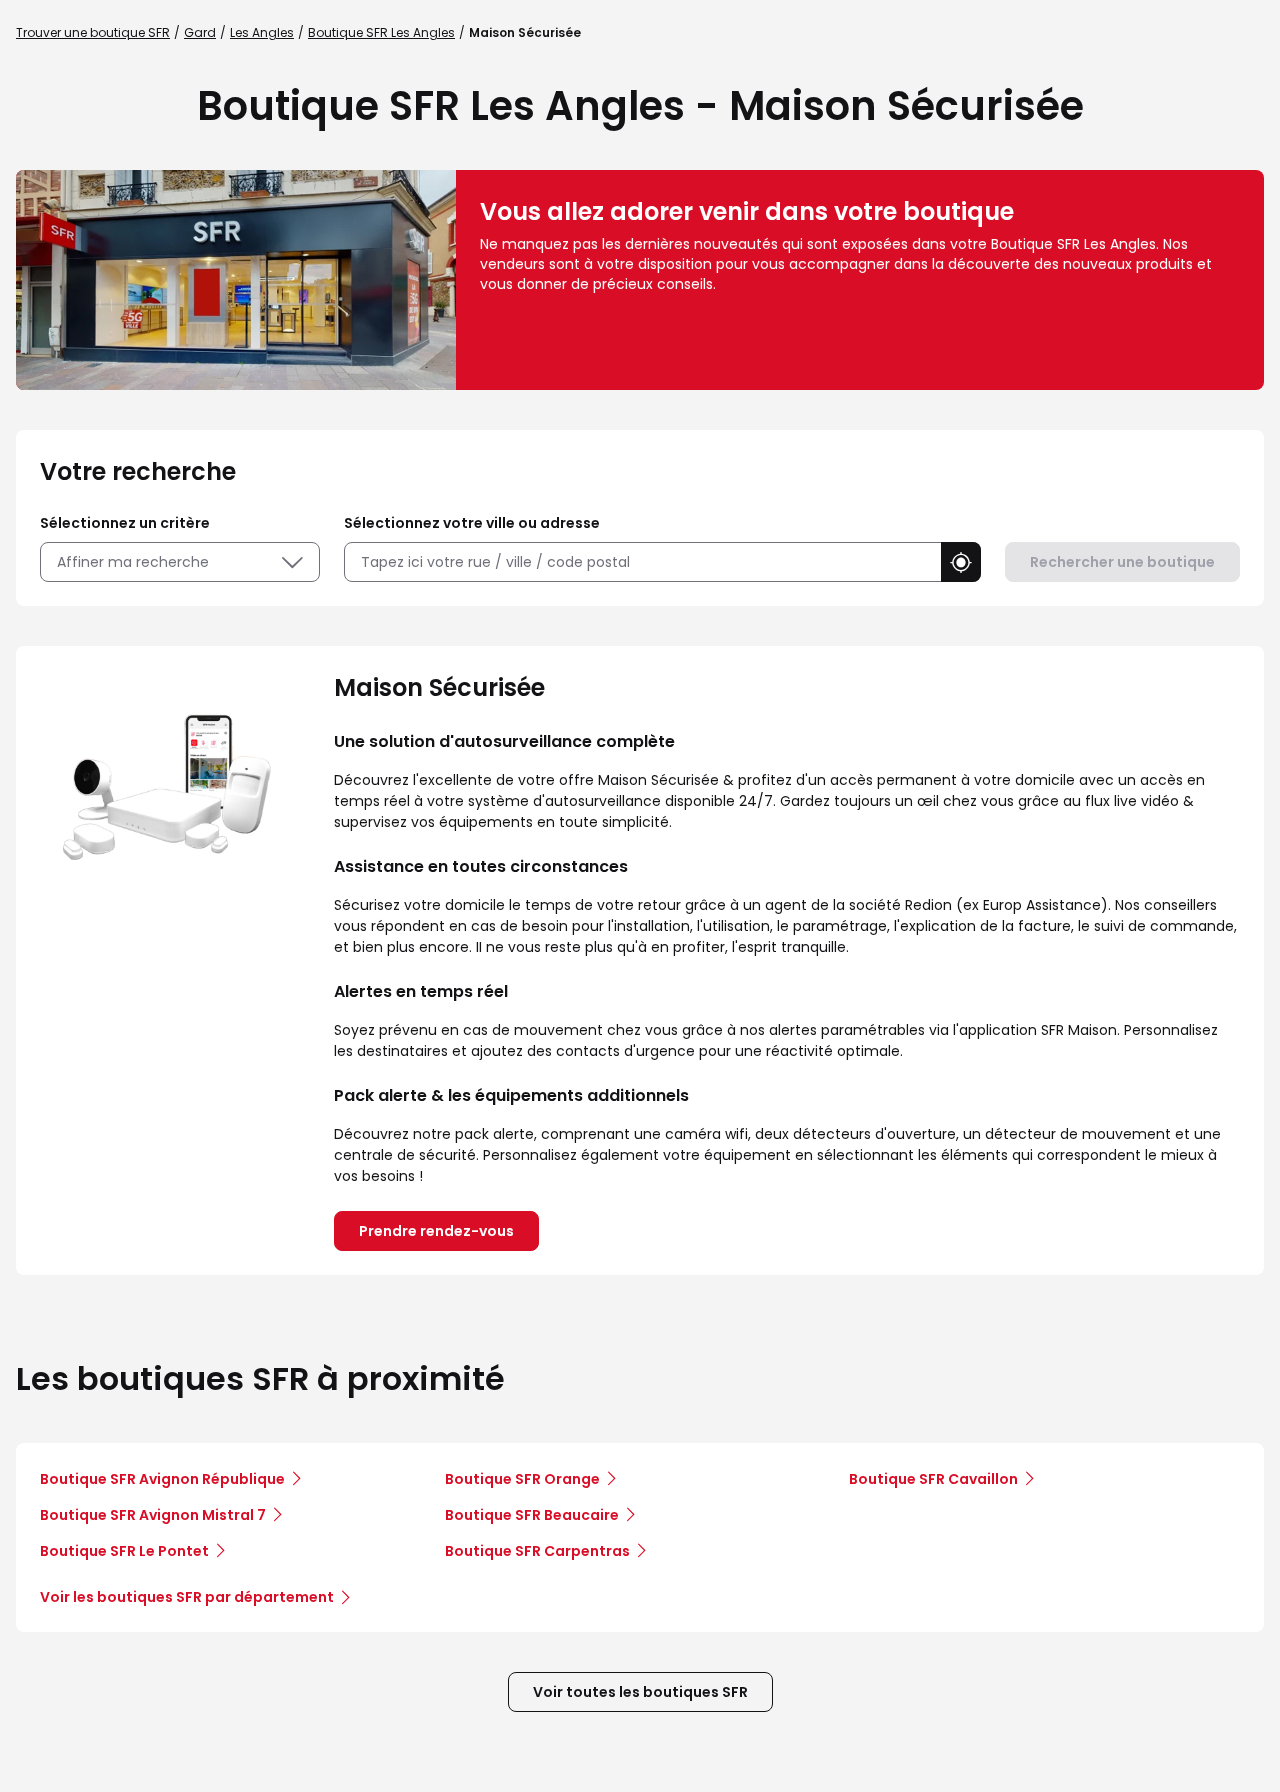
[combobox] (642, 562)
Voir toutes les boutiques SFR (640, 1692)
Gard (200, 32)
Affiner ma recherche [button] (133, 562)
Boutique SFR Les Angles (381, 32)
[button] (961, 562)
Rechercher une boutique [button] (1122, 562)
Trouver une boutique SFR (93, 32)
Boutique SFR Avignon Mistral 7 (153, 1515)
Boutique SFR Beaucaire (532, 1515)
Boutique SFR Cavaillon (933, 1479)
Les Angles (262, 32)
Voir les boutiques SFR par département (187, 1597)
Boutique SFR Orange (522, 1479)
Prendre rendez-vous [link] (436, 1231)
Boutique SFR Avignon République (162, 1479)
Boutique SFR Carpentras (537, 1551)
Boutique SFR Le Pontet (124, 1551)
